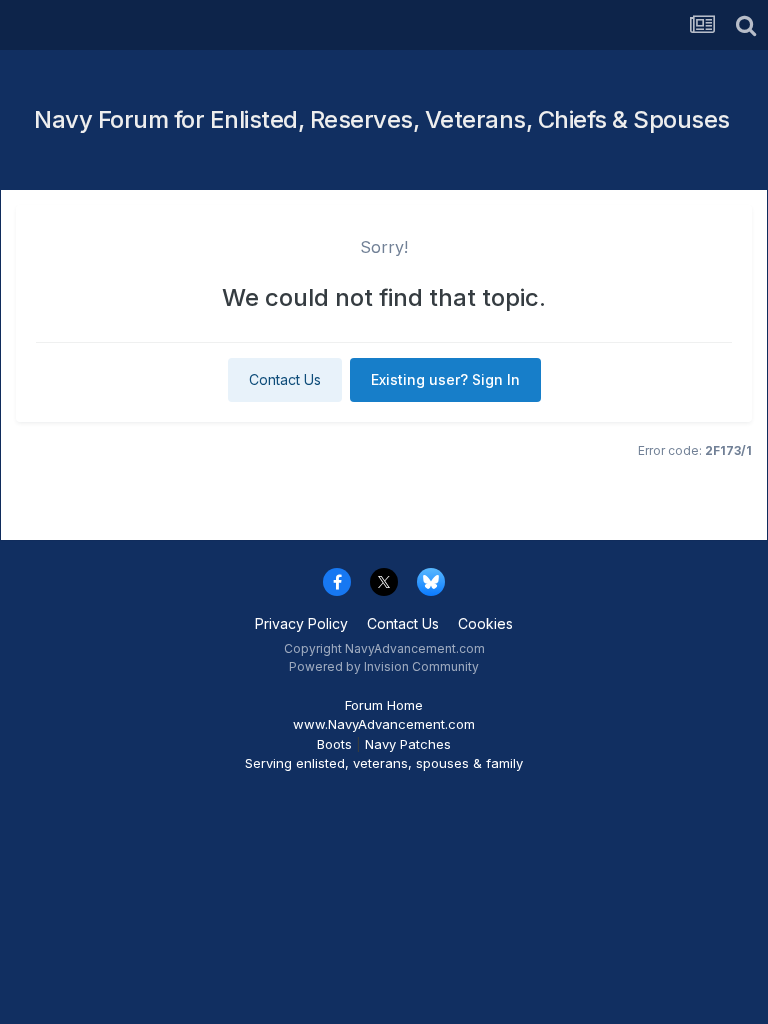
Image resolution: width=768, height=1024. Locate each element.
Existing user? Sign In (445, 379)
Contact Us (285, 379)
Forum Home (384, 705)
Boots (334, 744)
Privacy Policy (301, 623)
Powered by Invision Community (384, 666)
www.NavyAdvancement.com (384, 724)
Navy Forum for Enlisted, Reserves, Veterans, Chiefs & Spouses (382, 119)
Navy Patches (408, 744)
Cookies (485, 623)
